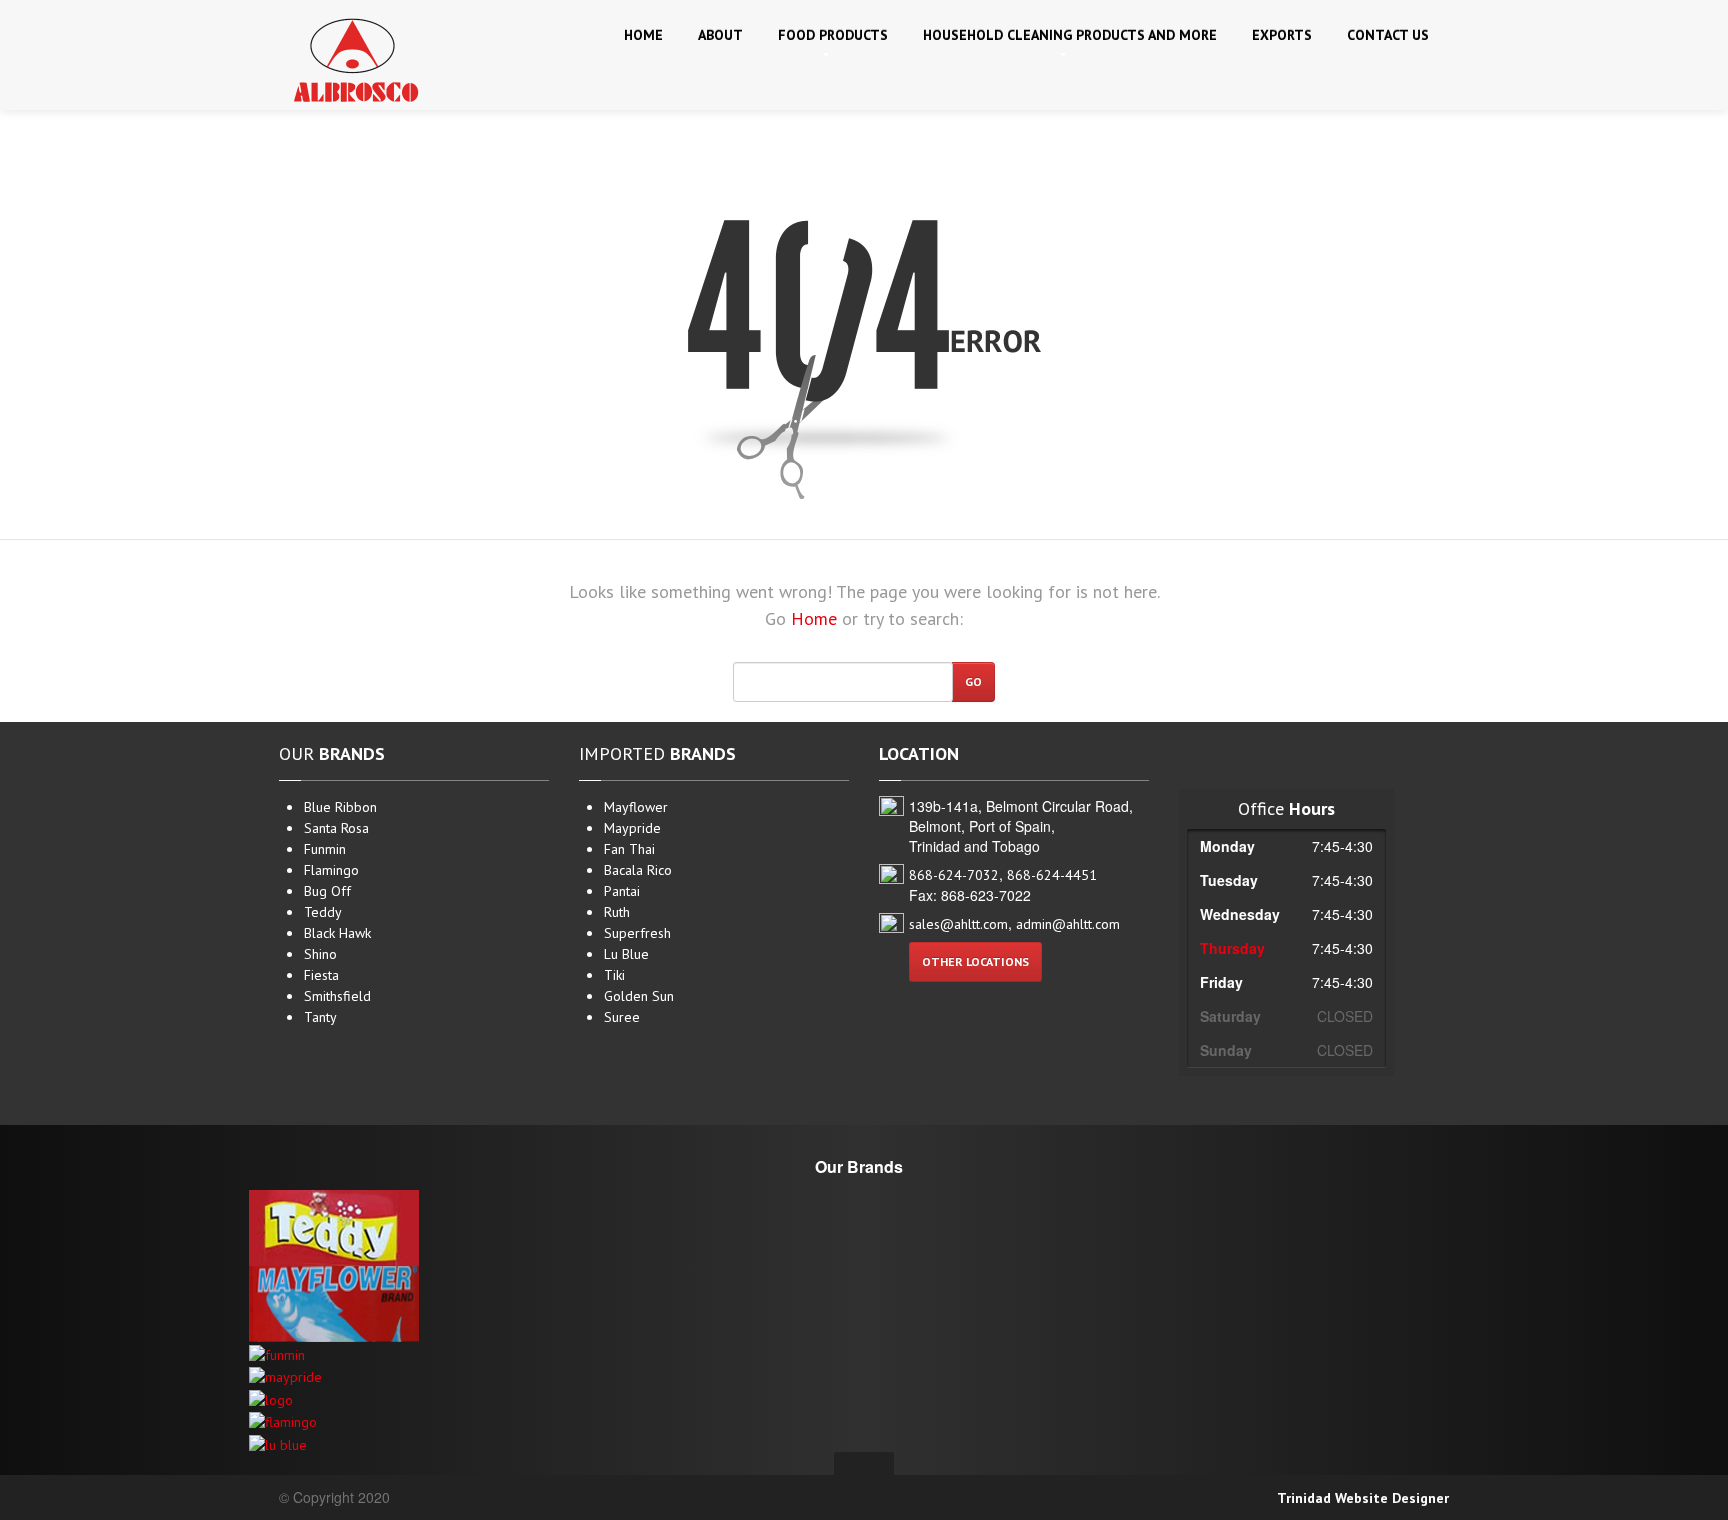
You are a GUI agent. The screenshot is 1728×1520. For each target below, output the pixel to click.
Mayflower (636, 807)
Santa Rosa (336, 828)
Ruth (617, 912)
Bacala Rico (638, 870)
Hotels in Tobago (630, 1077)
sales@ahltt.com (958, 924)
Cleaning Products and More (1070, 35)
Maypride (632, 828)
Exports (1282, 35)
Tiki (614, 975)
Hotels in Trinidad (632, 1048)
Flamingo (331, 870)
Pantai (622, 891)
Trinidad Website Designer (1363, 1498)
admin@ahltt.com (1068, 924)
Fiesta (321, 975)
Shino (320, 954)
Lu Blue (626, 954)
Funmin (325, 849)
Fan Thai (629, 849)
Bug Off (327, 891)
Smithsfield (337, 996)
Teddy (323, 912)
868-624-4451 (1052, 875)
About (720, 35)
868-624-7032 (954, 875)
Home (643, 35)
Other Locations (975, 961)
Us (1388, 35)
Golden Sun (639, 996)
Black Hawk (337, 933)
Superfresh (637, 933)
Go (973, 681)
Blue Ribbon (340, 807)
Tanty (320, 1017)
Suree (622, 1017)
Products (833, 35)
